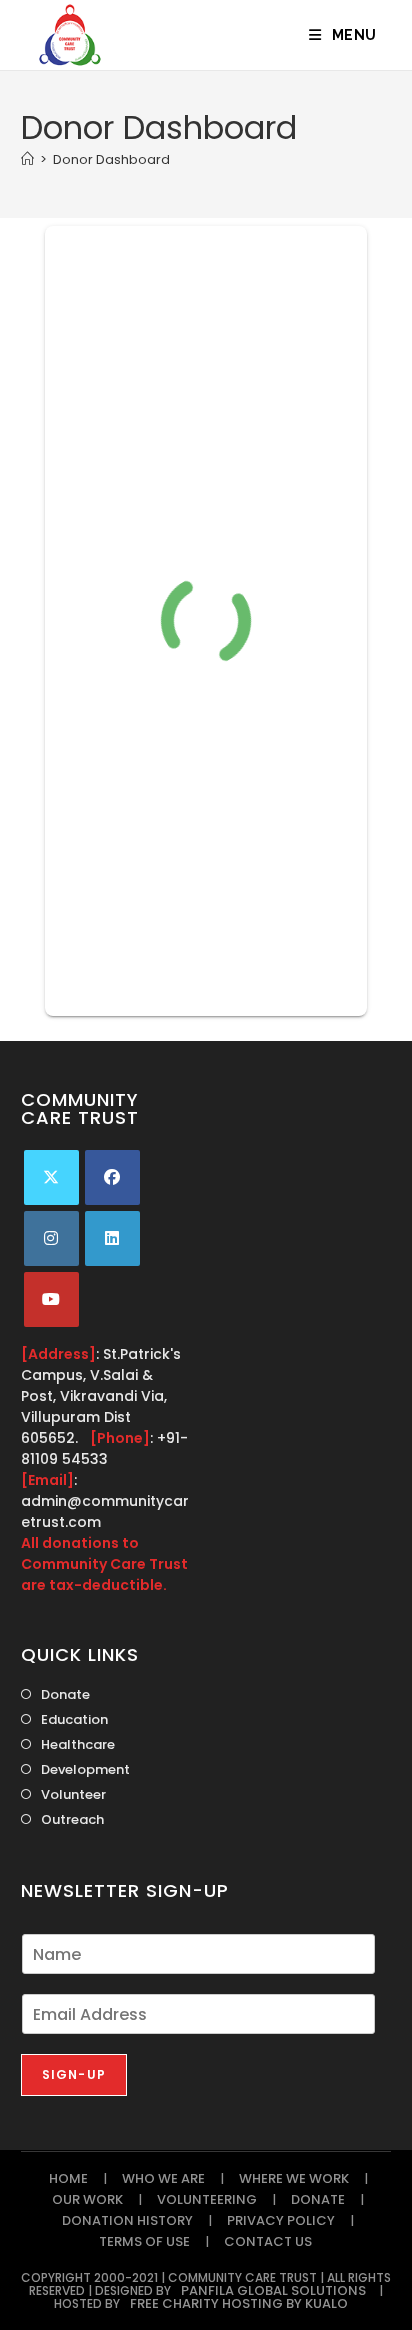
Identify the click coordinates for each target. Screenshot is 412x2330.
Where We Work (294, 2178)
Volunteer (73, 1794)
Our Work (87, 2199)
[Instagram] (51, 1238)
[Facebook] (112, 1177)
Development (85, 1769)
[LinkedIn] (112, 1238)
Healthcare (78, 1744)
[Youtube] (51, 1299)
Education (74, 1719)
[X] (51, 1177)
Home (68, 2178)
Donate (65, 1694)
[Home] (27, 159)
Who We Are (163, 2178)
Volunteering (207, 2199)
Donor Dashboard (111, 159)
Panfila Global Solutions (273, 2290)
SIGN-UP (74, 2074)
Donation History (127, 2220)
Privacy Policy (281, 2220)
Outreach (72, 1819)
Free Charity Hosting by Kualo (239, 2303)
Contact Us (268, 2241)
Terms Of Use (144, 2241)
